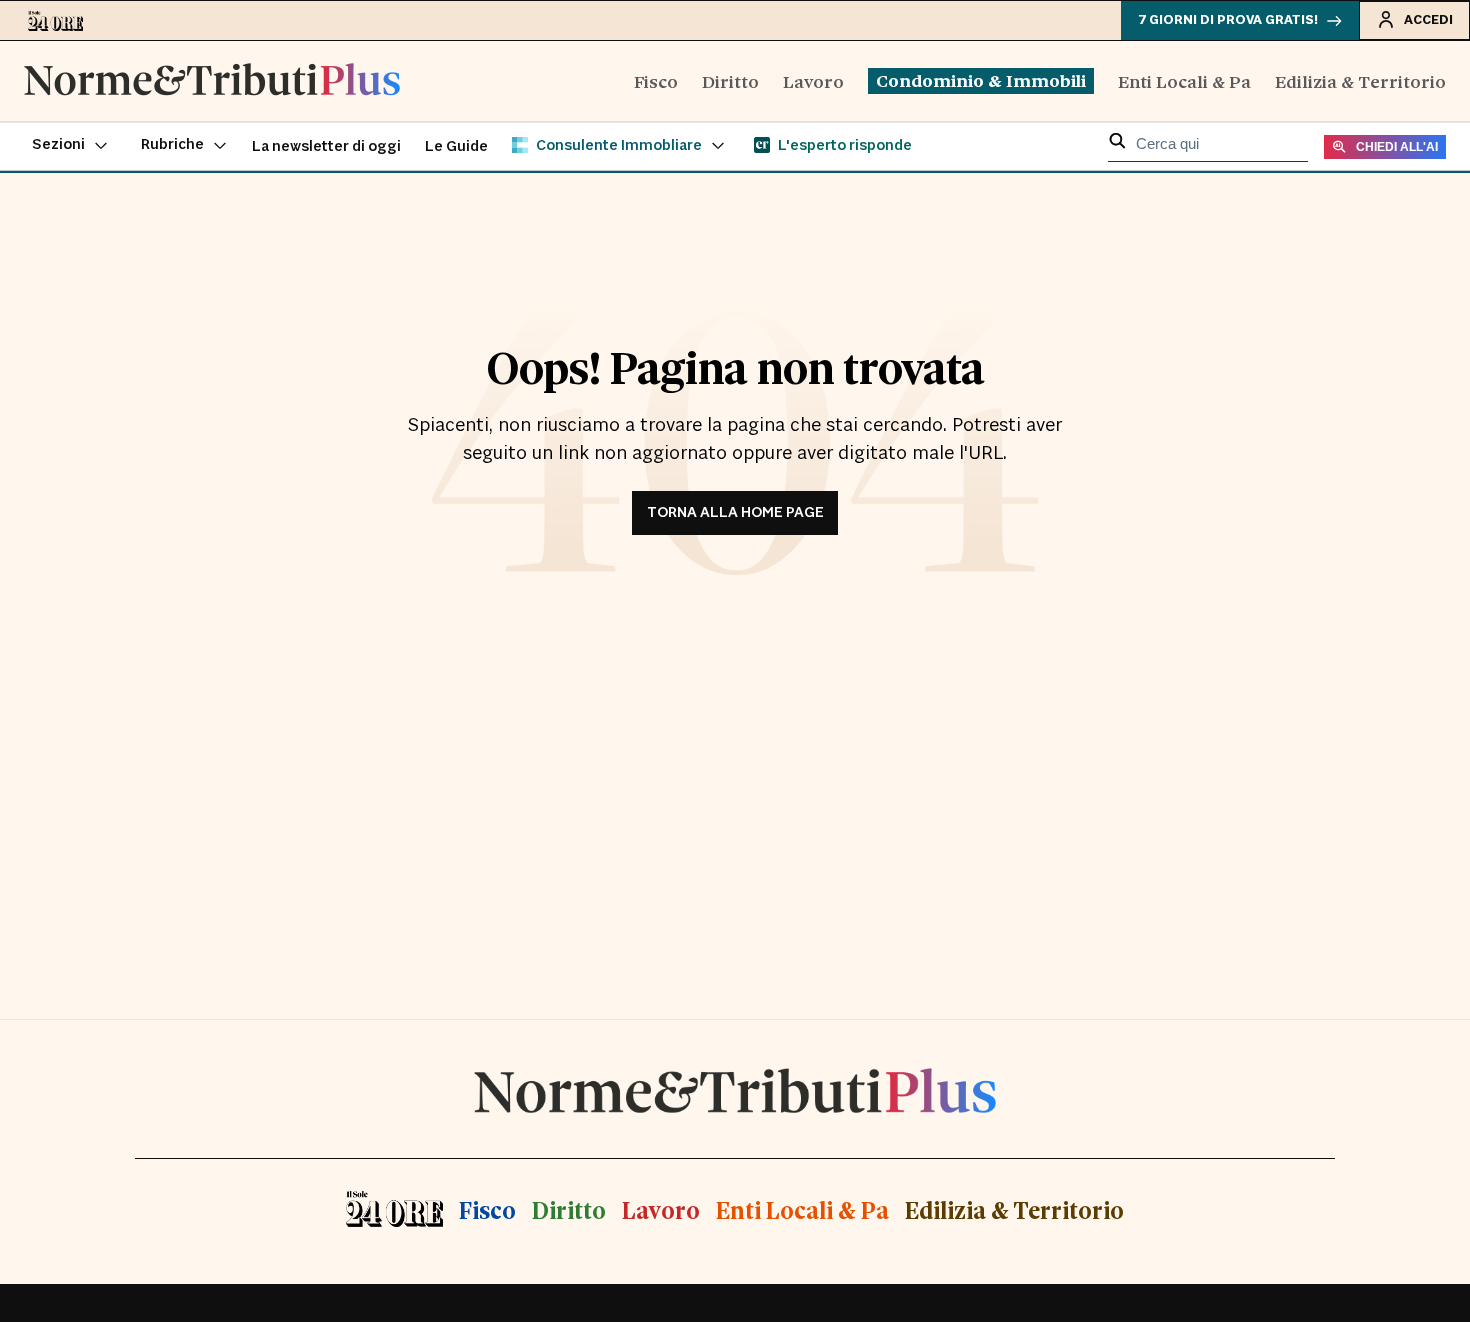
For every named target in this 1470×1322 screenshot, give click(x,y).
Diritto (730, 80)
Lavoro (813, 80)
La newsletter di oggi (326, 146)
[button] (70, 146)
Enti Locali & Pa (1184, 80)
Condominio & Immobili (981, 80)
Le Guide (456, 146)
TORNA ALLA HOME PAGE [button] (735, 512)
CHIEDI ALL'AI (1397, 147)
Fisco (656, 80)
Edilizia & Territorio (1360, 80)
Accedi (1428, 20)
